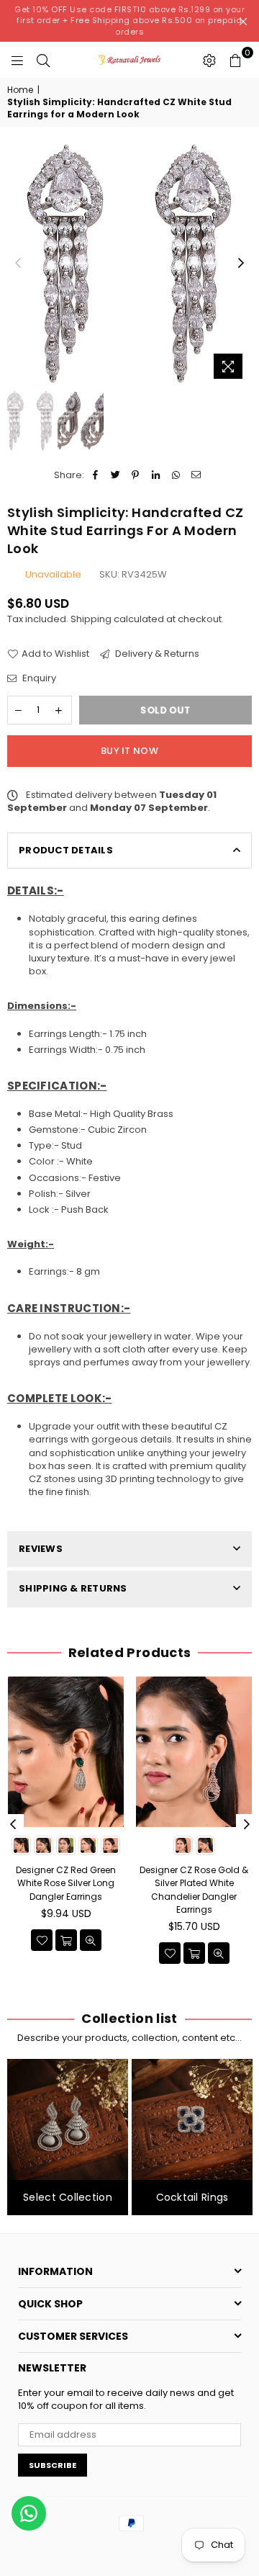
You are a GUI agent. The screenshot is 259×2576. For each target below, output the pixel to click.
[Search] (43, 60)
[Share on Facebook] (95, 475)
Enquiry (38, 678)
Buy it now (129, 751)
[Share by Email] (196, 475)
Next (241, 264)
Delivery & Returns (156, 654)
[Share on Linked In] (156, 475)
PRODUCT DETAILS (66, 850)
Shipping (91, 619)
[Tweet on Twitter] (115, 475)
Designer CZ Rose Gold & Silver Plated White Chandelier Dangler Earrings (194, 1890)
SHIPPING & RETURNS (73, 1588)
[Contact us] (29, 2513)
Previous (18, 264)
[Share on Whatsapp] (176, 475)
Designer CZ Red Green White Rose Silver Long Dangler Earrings (66, 1883)
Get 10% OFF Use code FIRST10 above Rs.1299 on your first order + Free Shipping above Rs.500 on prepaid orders (129, 21)
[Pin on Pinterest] (136, 475)
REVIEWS (41, 1549)
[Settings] (209, 60)
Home (20, 90)
